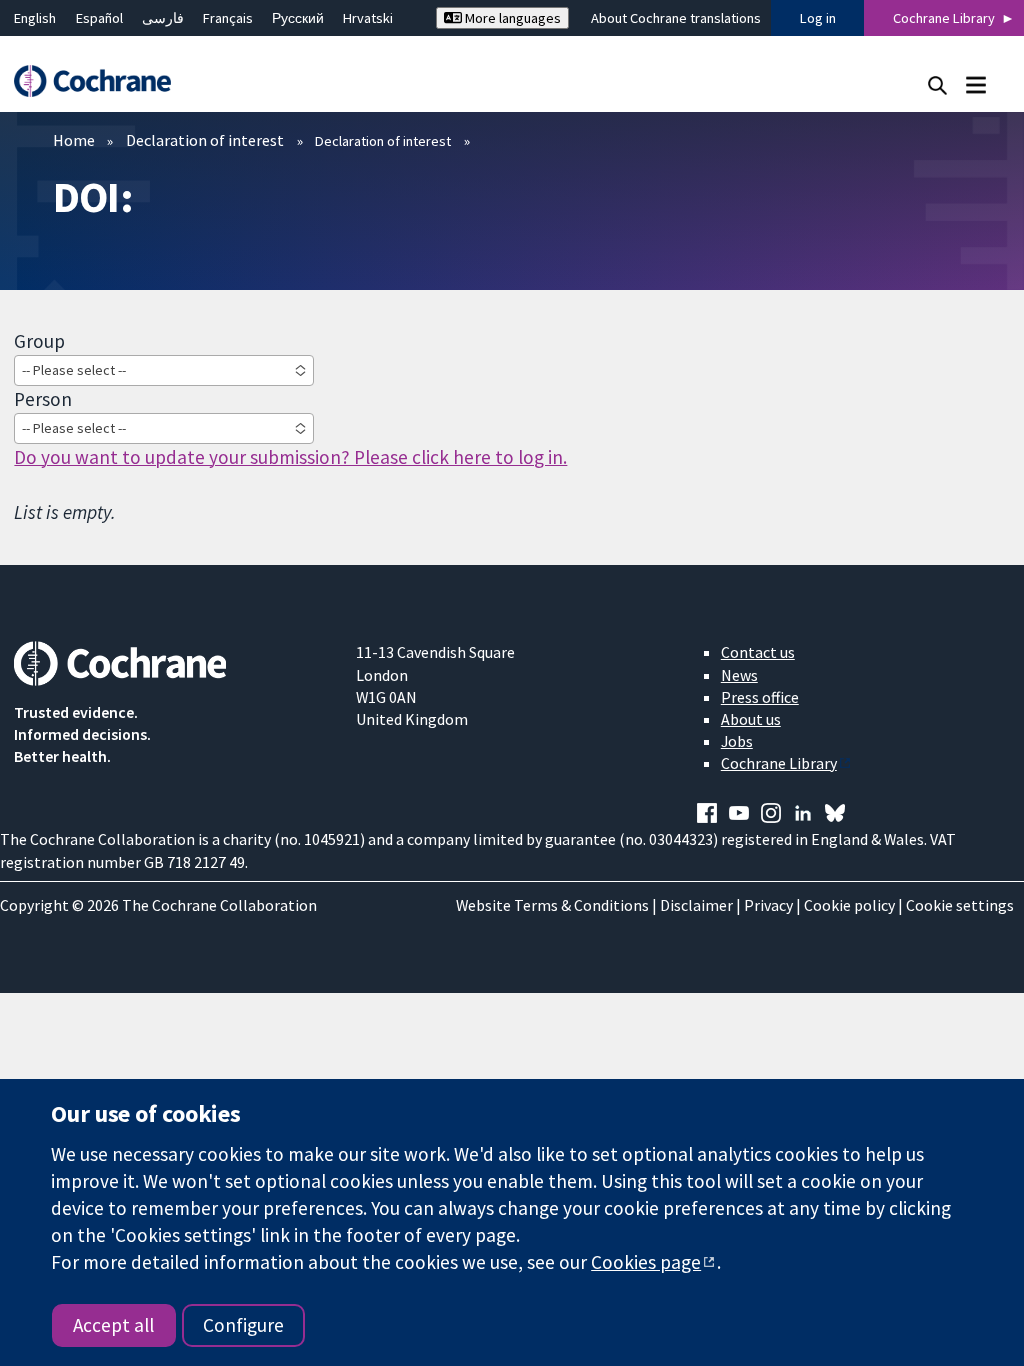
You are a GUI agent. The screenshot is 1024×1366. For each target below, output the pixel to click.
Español (99, 18)
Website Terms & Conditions (552, 905)
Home (74, 140)
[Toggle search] (937, 84)
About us (751, 719)
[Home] (102, 81)
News (739, 675)
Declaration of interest (205, 140)
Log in (818, 18)
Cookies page (646, 1262)
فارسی (163, 18)
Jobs (737, 741)
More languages (511, 18)
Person (43, 399)
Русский (298, 18)
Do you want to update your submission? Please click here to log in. (290, 457)
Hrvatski (368, 18)
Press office (760, 697)
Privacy (768, 905)
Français (228, 18)
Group (39, 341)
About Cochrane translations (676, 18)
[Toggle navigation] (975, 84)
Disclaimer (696, 905)
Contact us (758, 652)
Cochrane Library (944, 18)
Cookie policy (849, 905)
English (35, 18)
